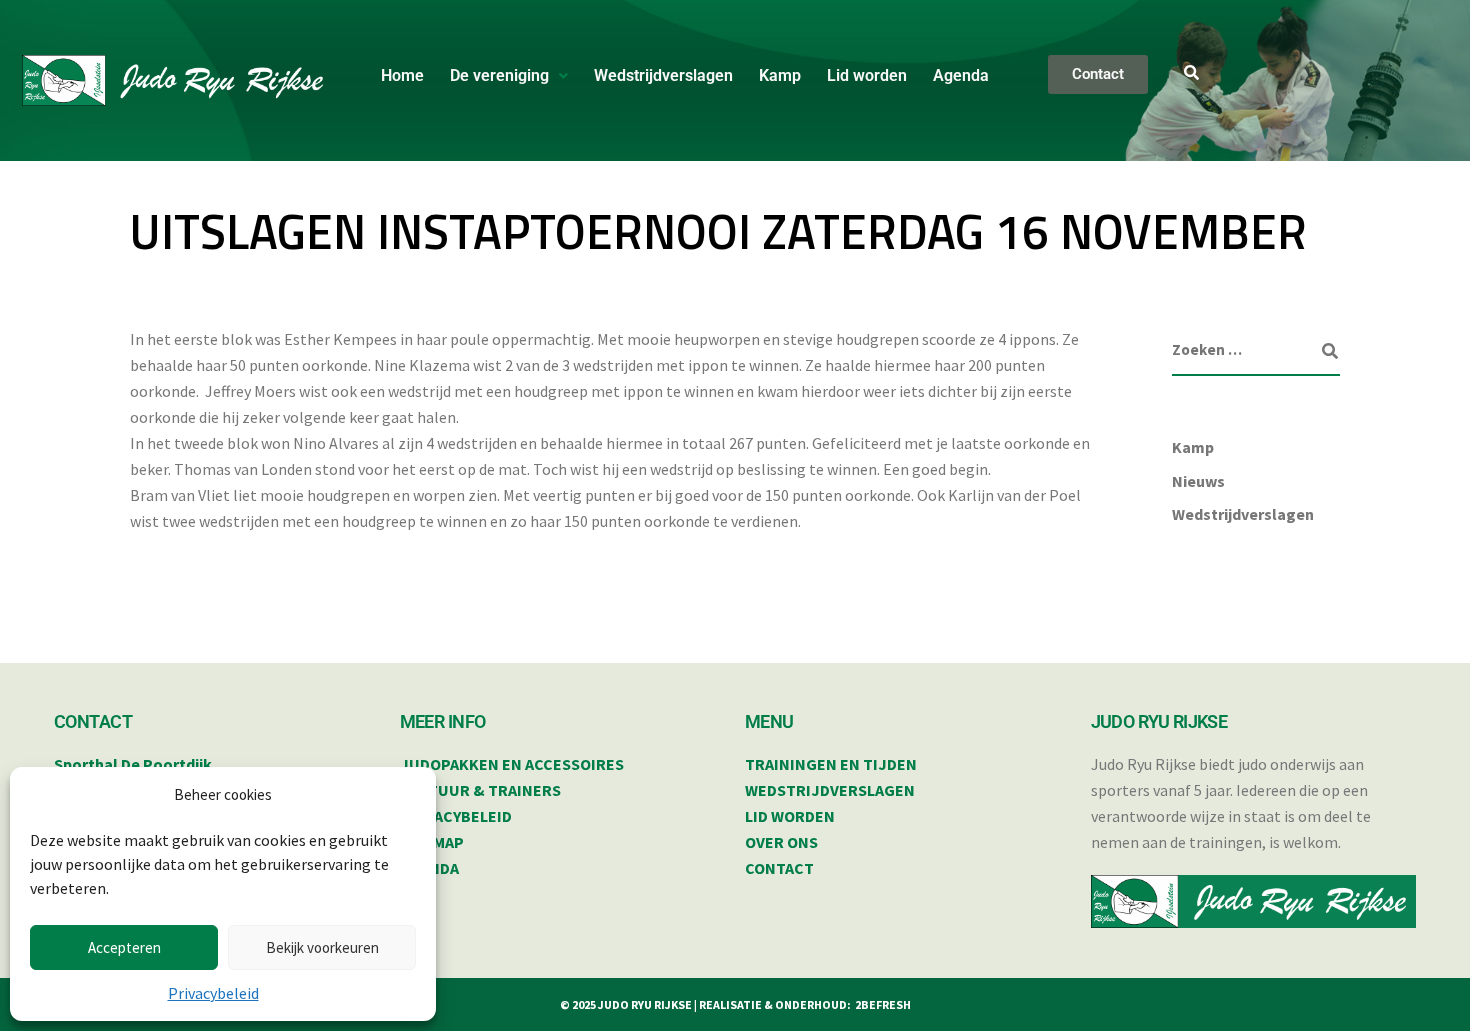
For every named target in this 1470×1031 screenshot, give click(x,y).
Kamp (780, 75)
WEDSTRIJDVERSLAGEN (830, 790)
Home (402, 75)
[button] (509, 76)
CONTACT (779, 868)
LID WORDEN (790, 816)
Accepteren (124, 947)
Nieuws (1198, 481)
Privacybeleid (213, 993)
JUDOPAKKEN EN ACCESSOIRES (512, 764)
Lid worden (867, 75)
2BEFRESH (883, 1004)
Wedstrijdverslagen (663, 75)
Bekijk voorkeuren (322, 947)
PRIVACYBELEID (456, 816)
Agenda (961, 75)
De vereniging (499, 75)
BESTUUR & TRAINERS (480, 790)
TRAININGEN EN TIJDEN (831, 764)
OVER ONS (781, 842)
